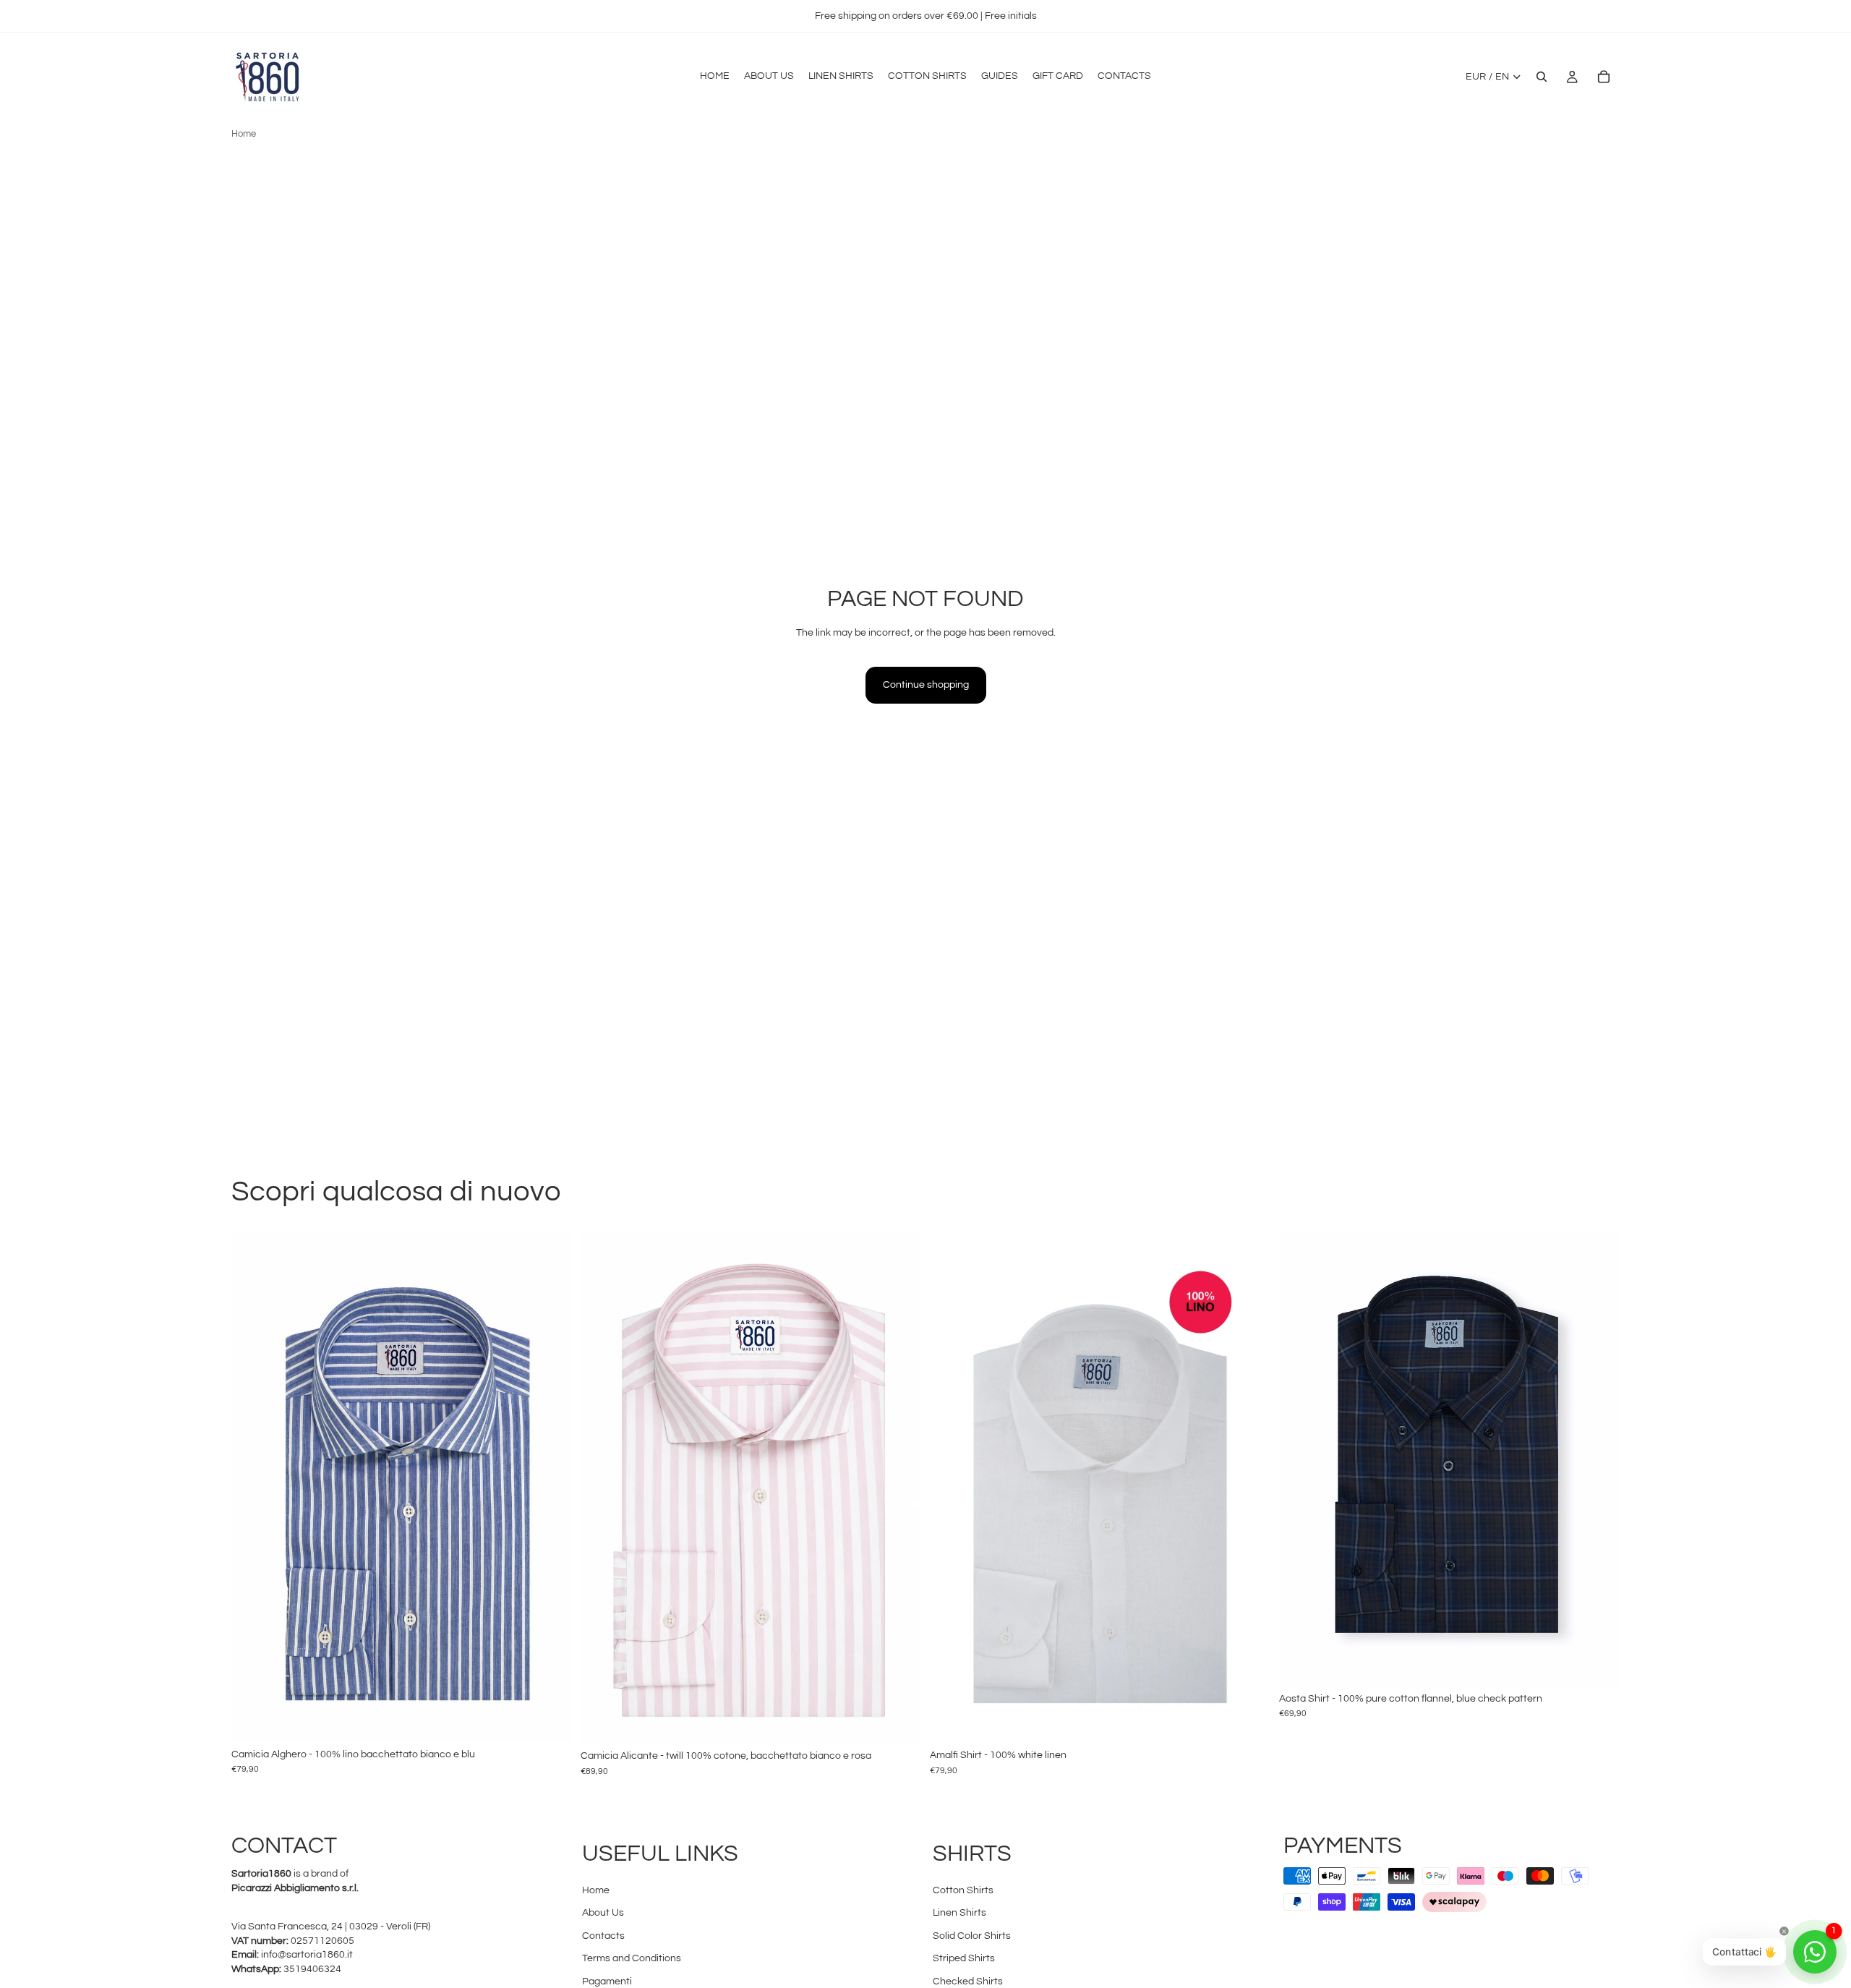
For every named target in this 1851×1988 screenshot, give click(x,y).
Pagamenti (607, 1981)
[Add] (550, 1720)
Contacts (603, 1936)
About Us (603, 1913)
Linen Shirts (959, 1913)
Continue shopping (926, 685)
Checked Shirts (968, 1981)
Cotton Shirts (963, 1890)
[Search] (1542, 77)
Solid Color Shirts (972, 1936)
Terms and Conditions (632, 1958)
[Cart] (1604, 77)
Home (244, 134)
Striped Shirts (964, 1958)
